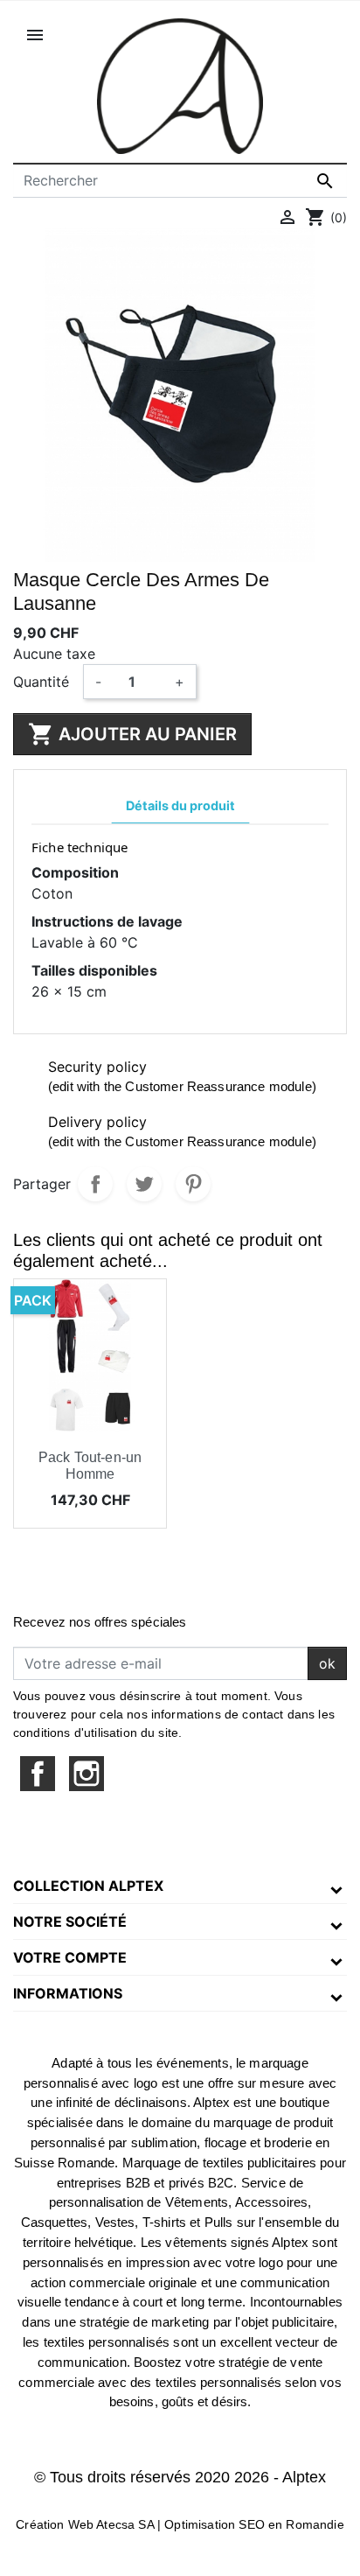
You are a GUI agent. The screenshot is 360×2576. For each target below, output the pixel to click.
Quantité (41, 682)
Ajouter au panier (132, 734)
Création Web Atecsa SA (85, 2524)
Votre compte (70, 1957)
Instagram (87, 1774)
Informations (68, 1993)
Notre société (70, 1921)
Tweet (144, 1184)
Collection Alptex (88, 1886)
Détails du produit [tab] (180, 805)
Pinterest (193, 1184)
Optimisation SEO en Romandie (254, 2524)
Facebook (38, 1774)
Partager (95, 1184)
